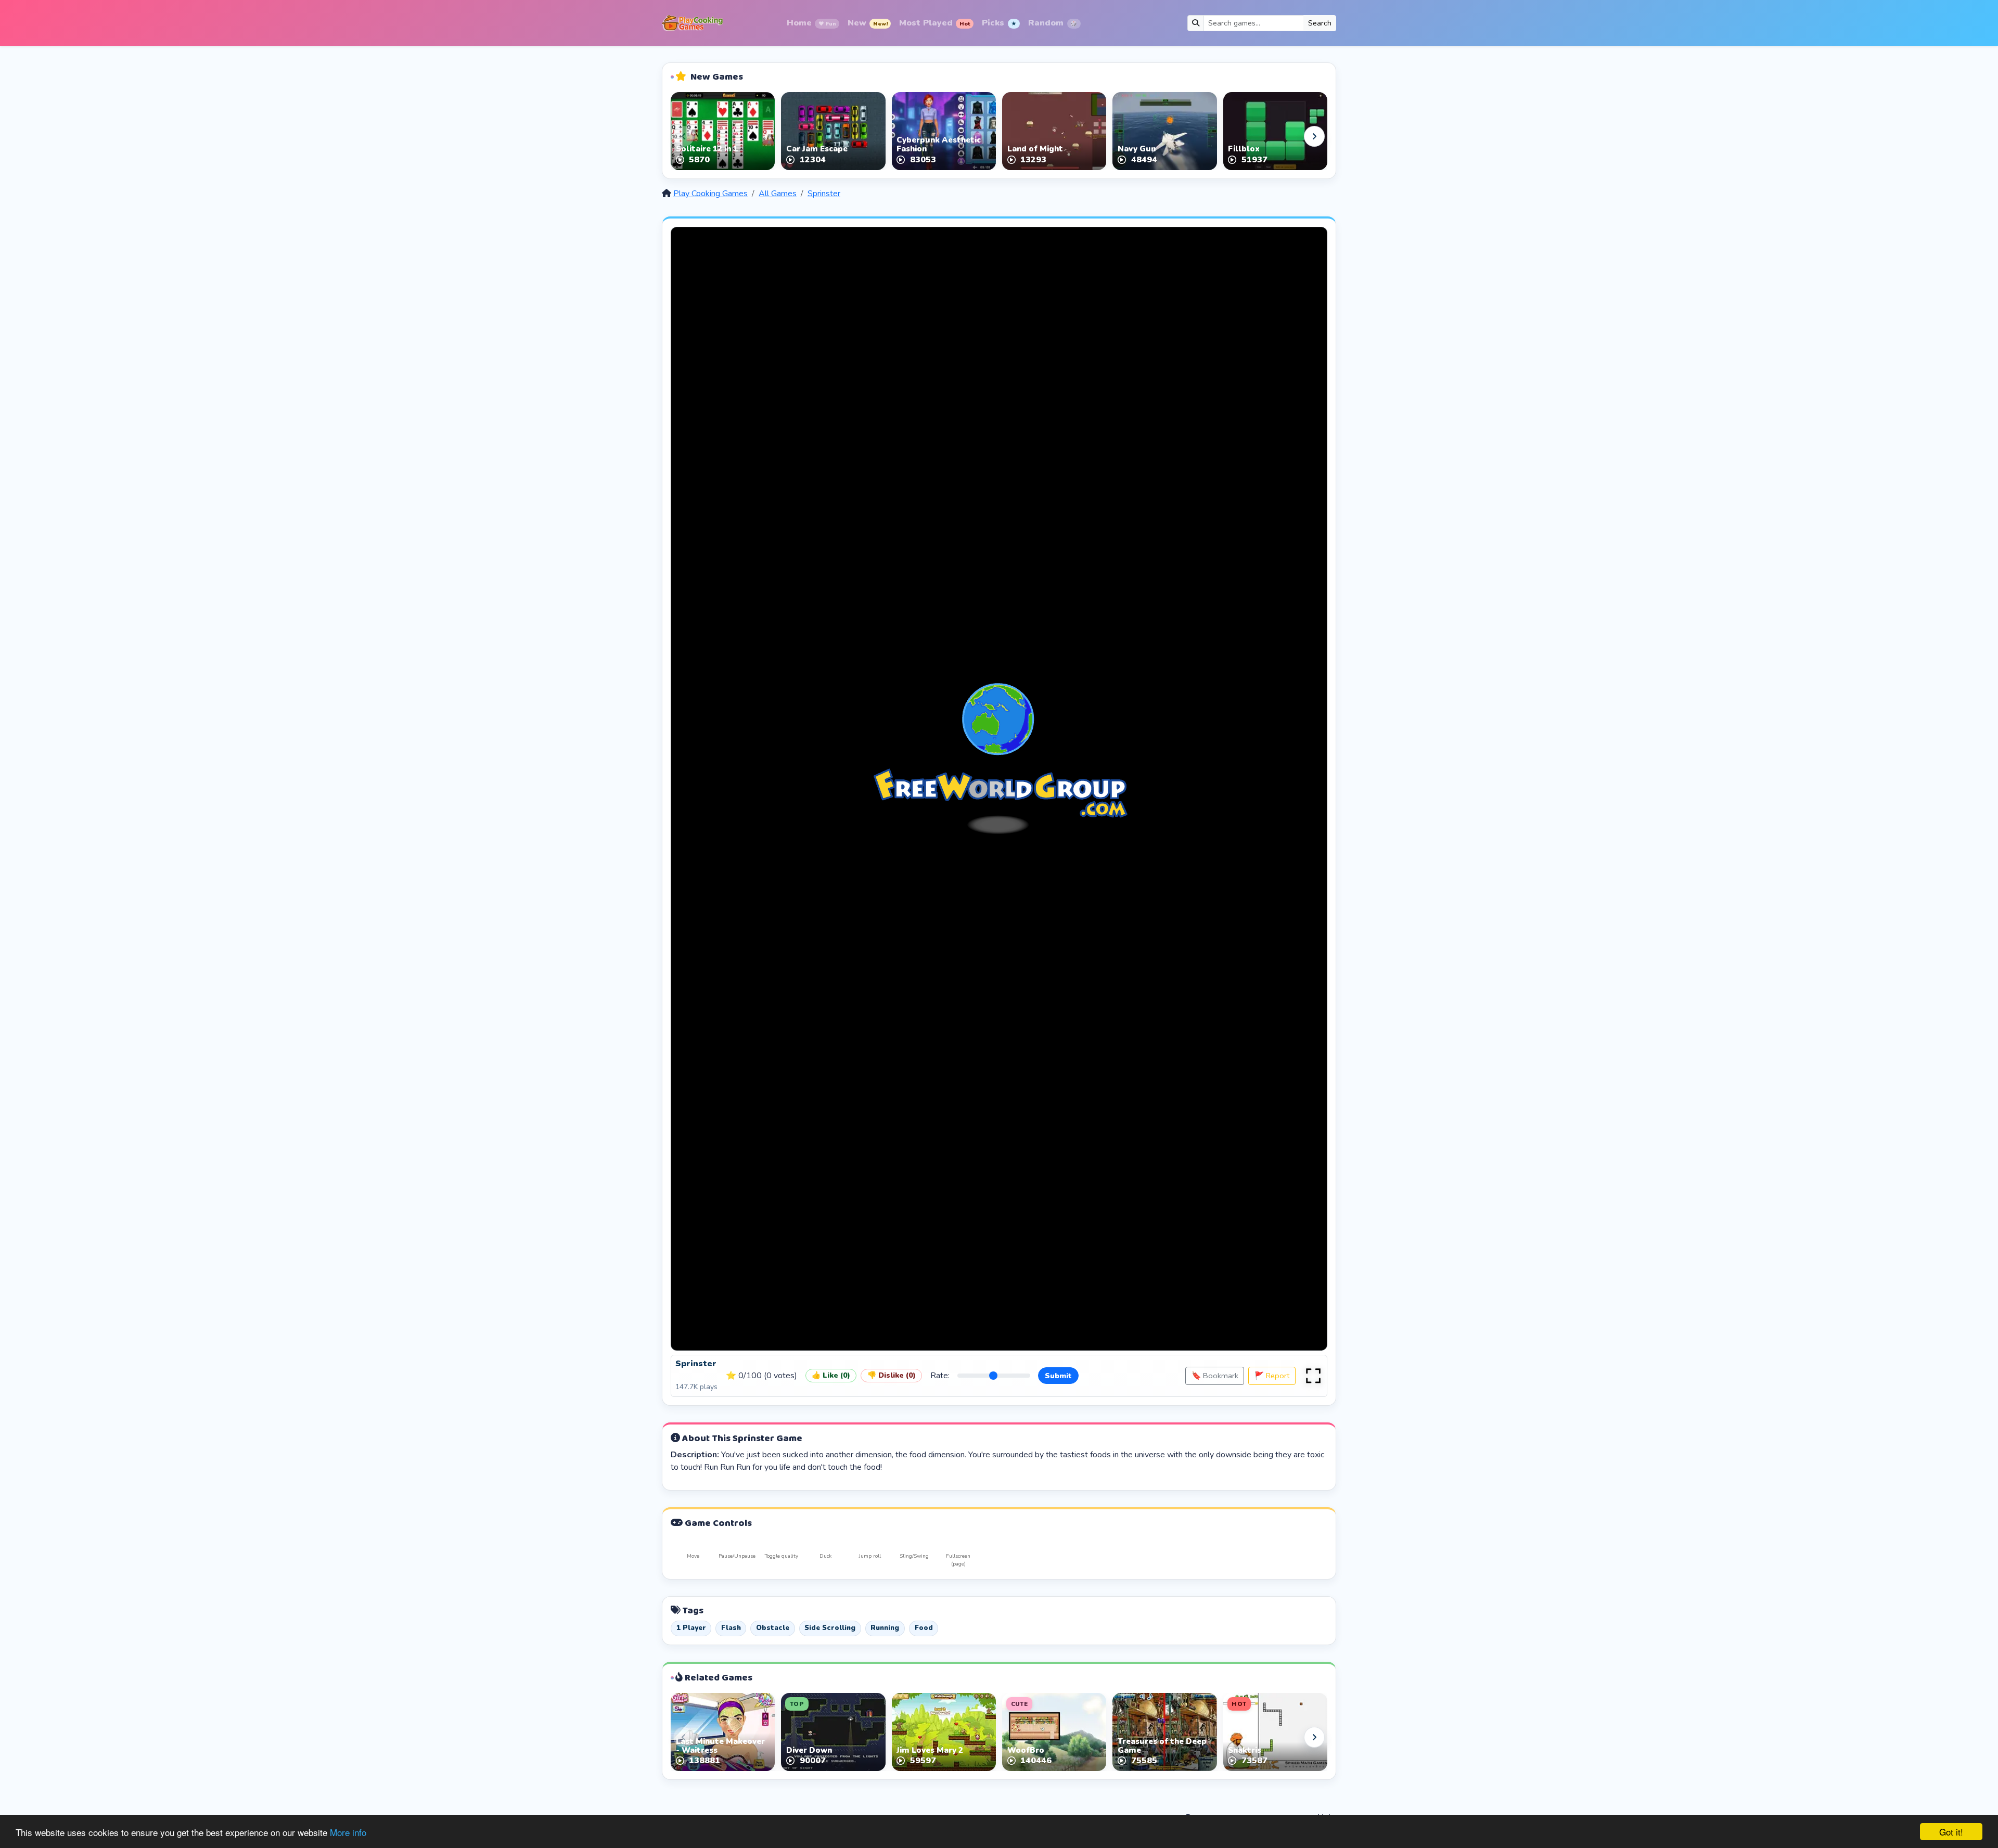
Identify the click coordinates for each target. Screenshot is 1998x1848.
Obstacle (773, 1628)
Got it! (1951, 1832)
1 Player (691, 1628)
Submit (1058, 1376)
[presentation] (684, 136)
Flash (731, 1628)
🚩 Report (1272, 1376)
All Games (778, 194)
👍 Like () (831, 1375)
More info (348, 1832)
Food (924, 1628)
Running (885, 1628)
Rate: (940, 1376)
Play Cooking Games (710, 194)
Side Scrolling (830, 1628)
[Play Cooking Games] (692, 23)
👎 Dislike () (892, 1375)
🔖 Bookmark (1215, 1376)
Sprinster (824, 194)
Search (1320, 23)
